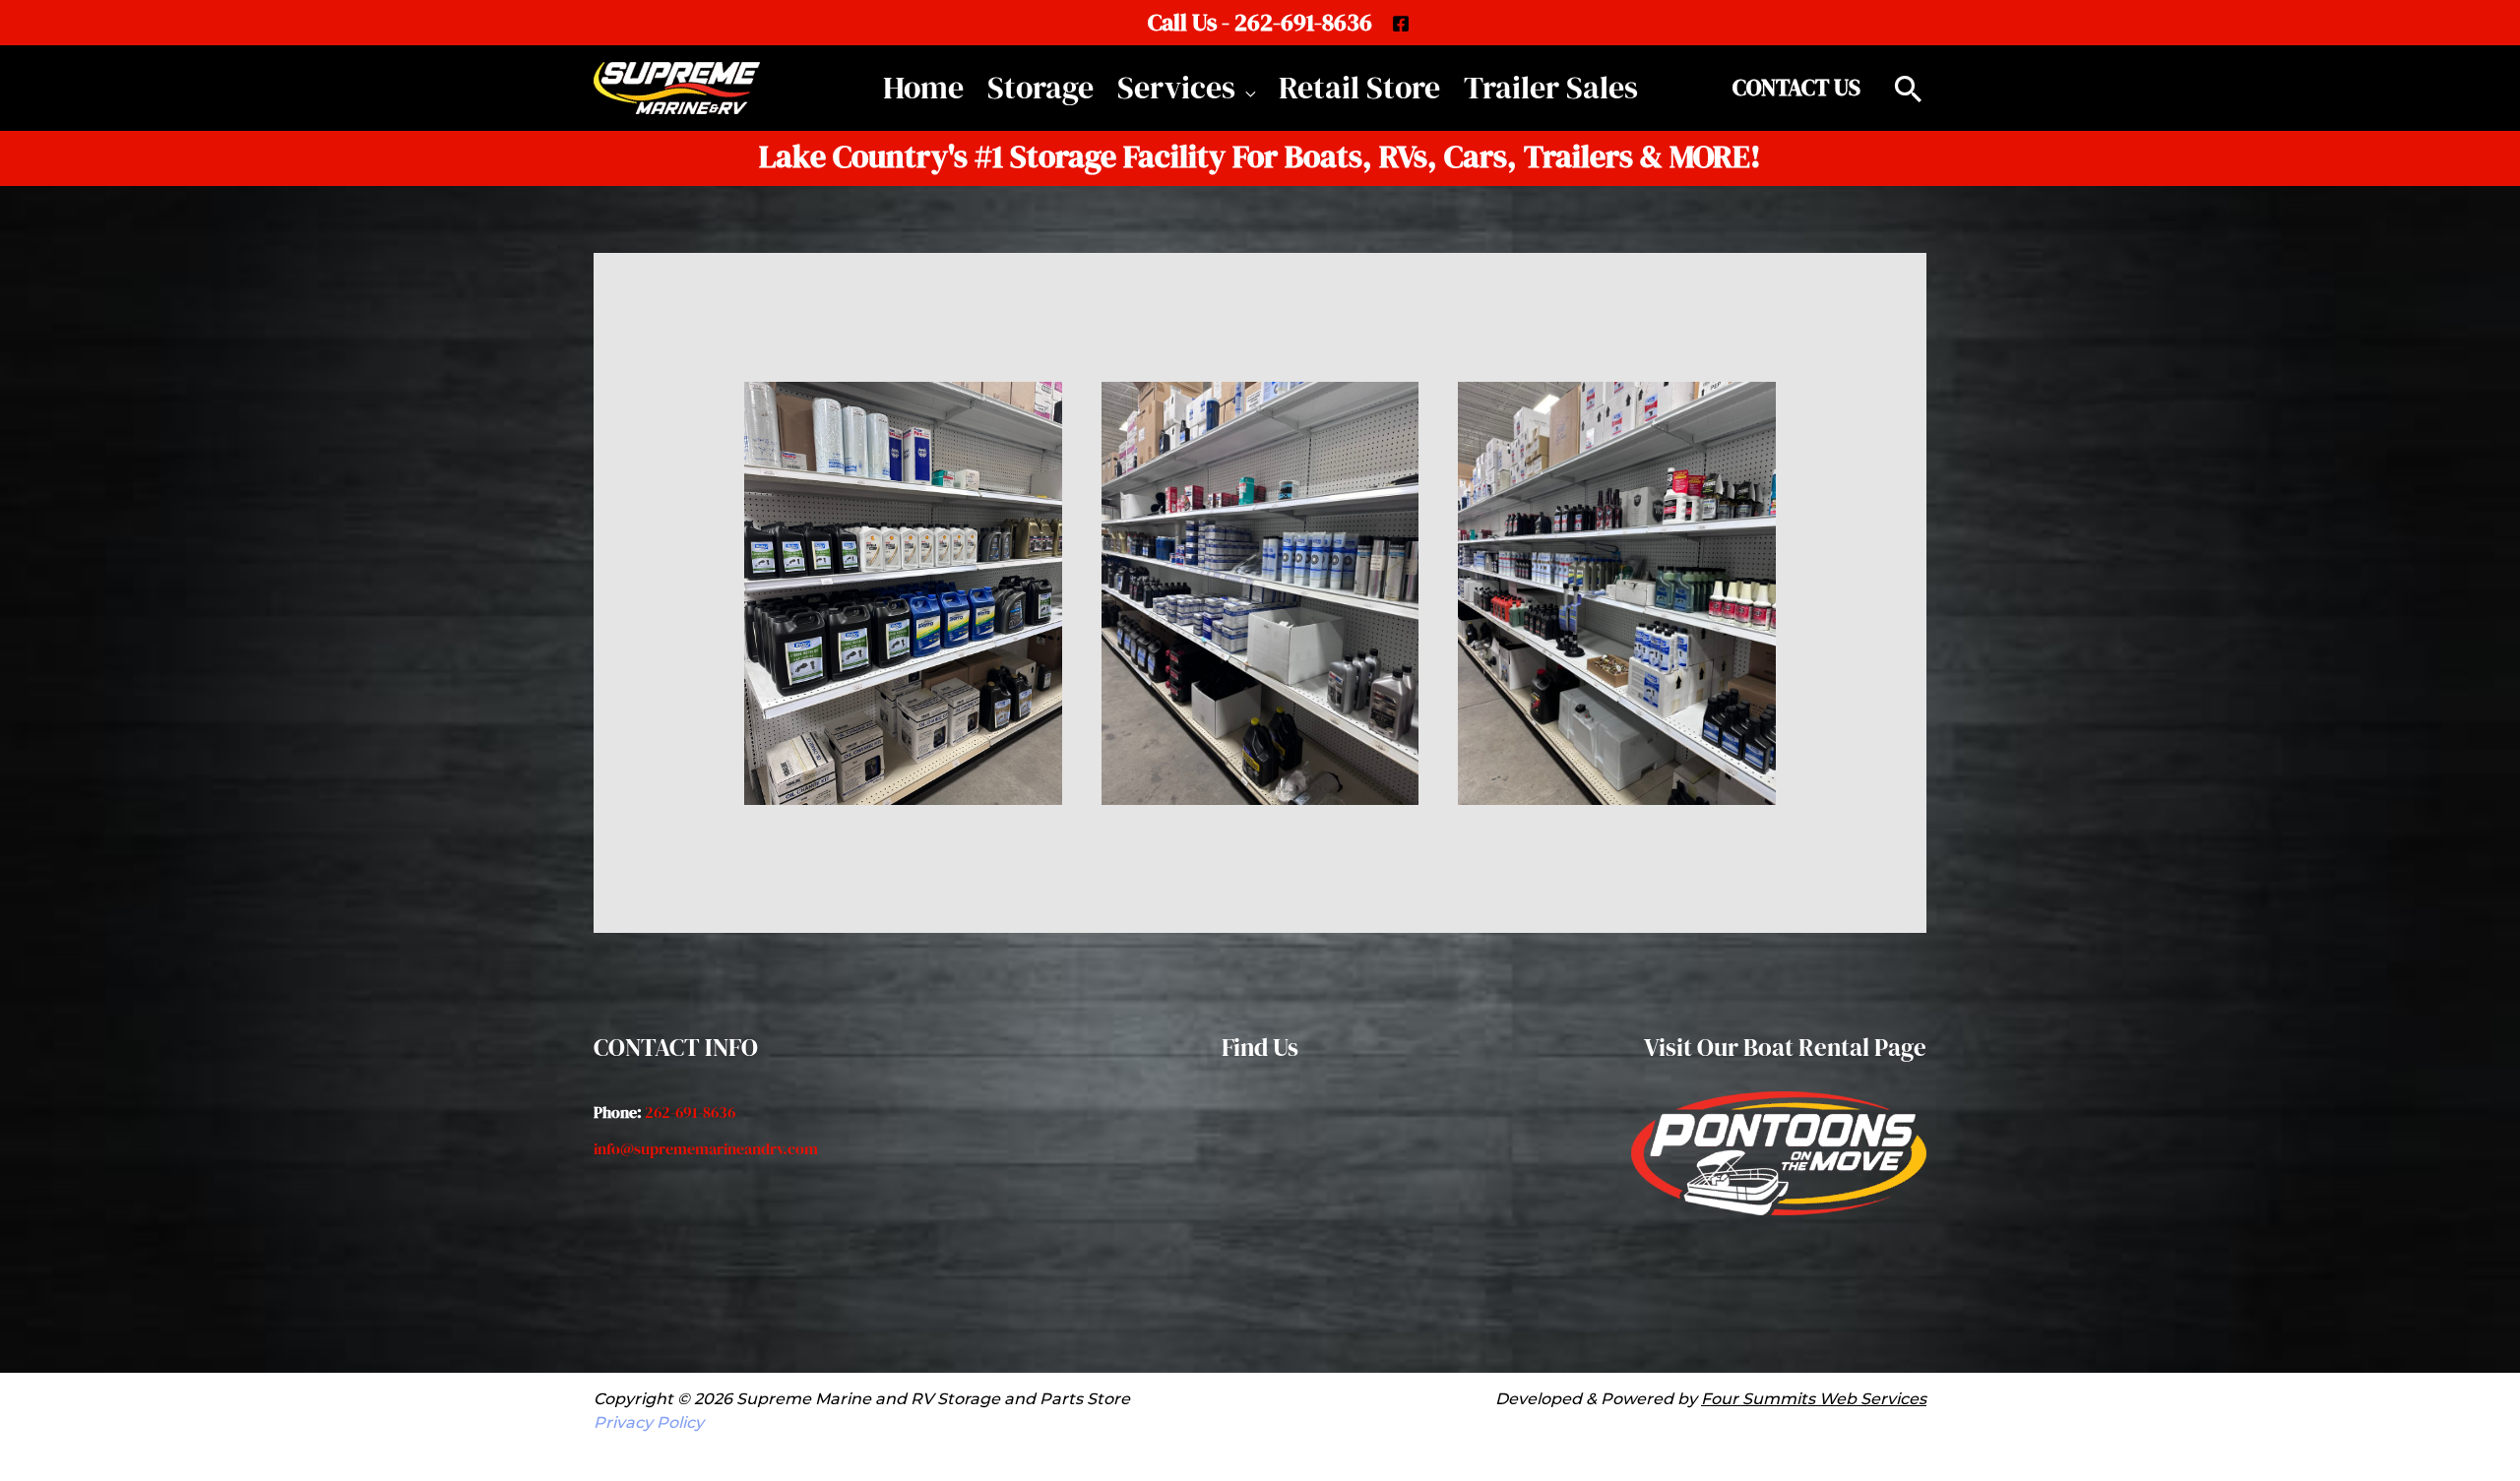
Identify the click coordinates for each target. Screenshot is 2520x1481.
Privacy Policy (649, 1422)
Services (1176, 88)
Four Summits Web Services (1814, 1399)
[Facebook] (1401, 24)
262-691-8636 (690, 1112)
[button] (1796, 88)
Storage (1040, 88)
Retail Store (1359, 88)
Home (923, 88)
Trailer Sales (1551, 88)
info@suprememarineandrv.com (706, 1148)
